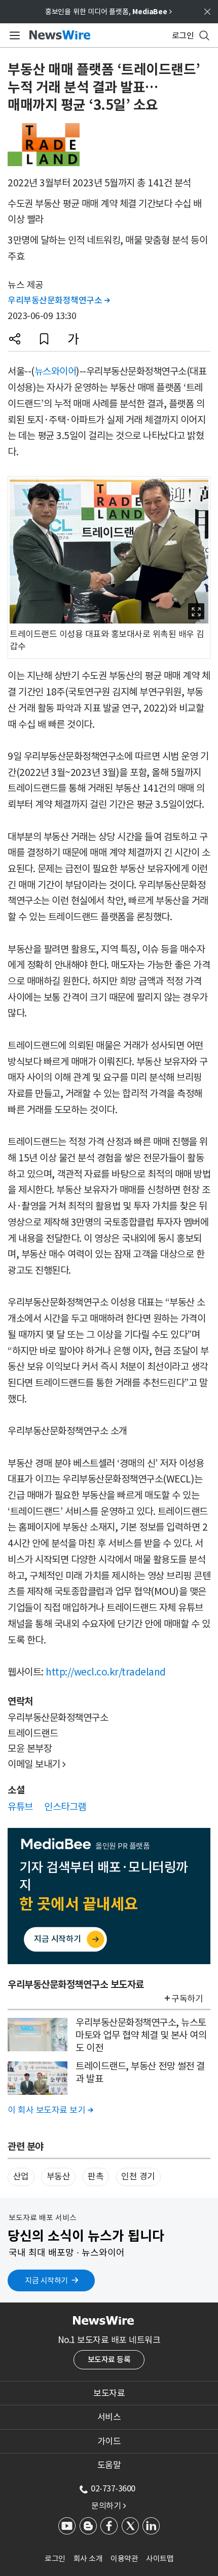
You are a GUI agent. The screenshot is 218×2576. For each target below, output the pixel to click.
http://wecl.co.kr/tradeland (106, 1672)
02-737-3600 (113, 2488)
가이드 (109, 2441)
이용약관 (124, 2559)
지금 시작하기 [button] (46, 2280)
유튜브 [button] (20, 1807)
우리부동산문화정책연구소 (59, 300)
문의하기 (108, 2506)
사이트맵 (160, 2559)
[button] (15, 339)
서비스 (109, 2417)
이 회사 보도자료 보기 (50, 2110)
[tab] (109, 2393)
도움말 (109, 2465)
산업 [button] (21, 2176)
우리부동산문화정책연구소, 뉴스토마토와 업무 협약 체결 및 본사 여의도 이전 (141, 2035)
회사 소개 (88, 2559)
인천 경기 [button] (138, 2176)
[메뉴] (13, 35)
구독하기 (187, 1999)
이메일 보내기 (37, 1764)
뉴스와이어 (56, 371)
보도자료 (109, 2393)
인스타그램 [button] (65, 1807)
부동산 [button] (59, 2176)
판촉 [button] (96, 2176)
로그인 (55, 2559)
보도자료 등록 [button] (109, 2359)
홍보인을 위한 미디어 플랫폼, (108, 12)
